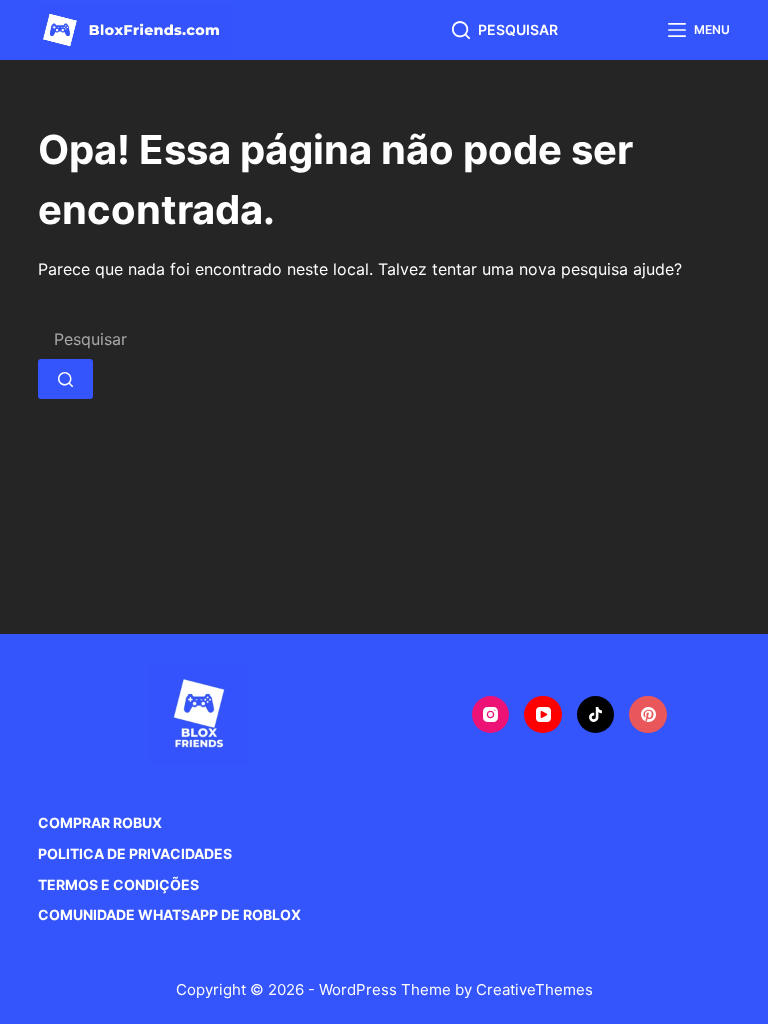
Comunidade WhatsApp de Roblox (169, 914)
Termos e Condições (118, 884)
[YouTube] (543, 715)
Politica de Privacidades (135, 853)
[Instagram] (491, 715)
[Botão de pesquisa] (65, 379)
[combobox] (210, 339)
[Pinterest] (648, 715)
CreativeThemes (534, 989)
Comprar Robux (100, 822)
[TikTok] (596, 715)
